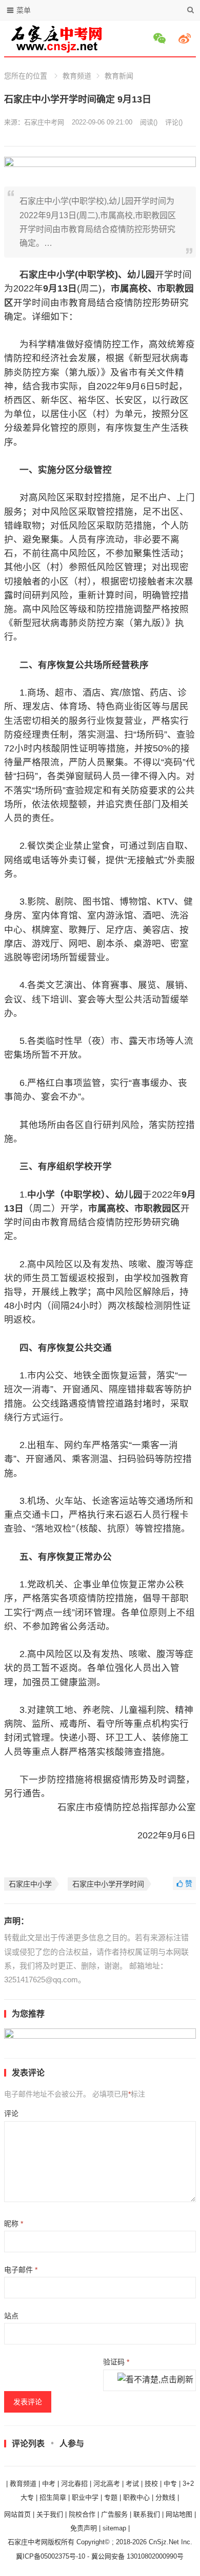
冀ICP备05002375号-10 (51, 2556)
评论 (11, 2113)
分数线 (165, 2497)
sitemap (114, 2528)
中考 (49, 2484)
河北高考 (107, 2484)
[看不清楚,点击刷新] (155, 2380)
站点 (11, 2316)
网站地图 (179, 2514)
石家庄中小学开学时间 (108, 1884)
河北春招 (74, 2484)
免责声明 (84, 2528)
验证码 (116, 2362)
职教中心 (136, 2497)
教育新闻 (119, 76)
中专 (170, 2484)
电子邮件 (21, 2270)
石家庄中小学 (30, 1884)
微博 (186, 38)
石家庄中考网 (44, 122)
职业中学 (85, 2497)
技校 (151, 2484)
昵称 (14, 2224)
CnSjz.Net (164, 2542)
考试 (132, 2484)
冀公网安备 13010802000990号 (137, 2556)
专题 (111, 2497)
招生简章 (53, 2497)
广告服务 (114, 2514)
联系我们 (147, 2514)
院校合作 (82, 2514)
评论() (174, 122)
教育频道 (77, 76)
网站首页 (17, 2514)
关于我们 (50, 2514)
